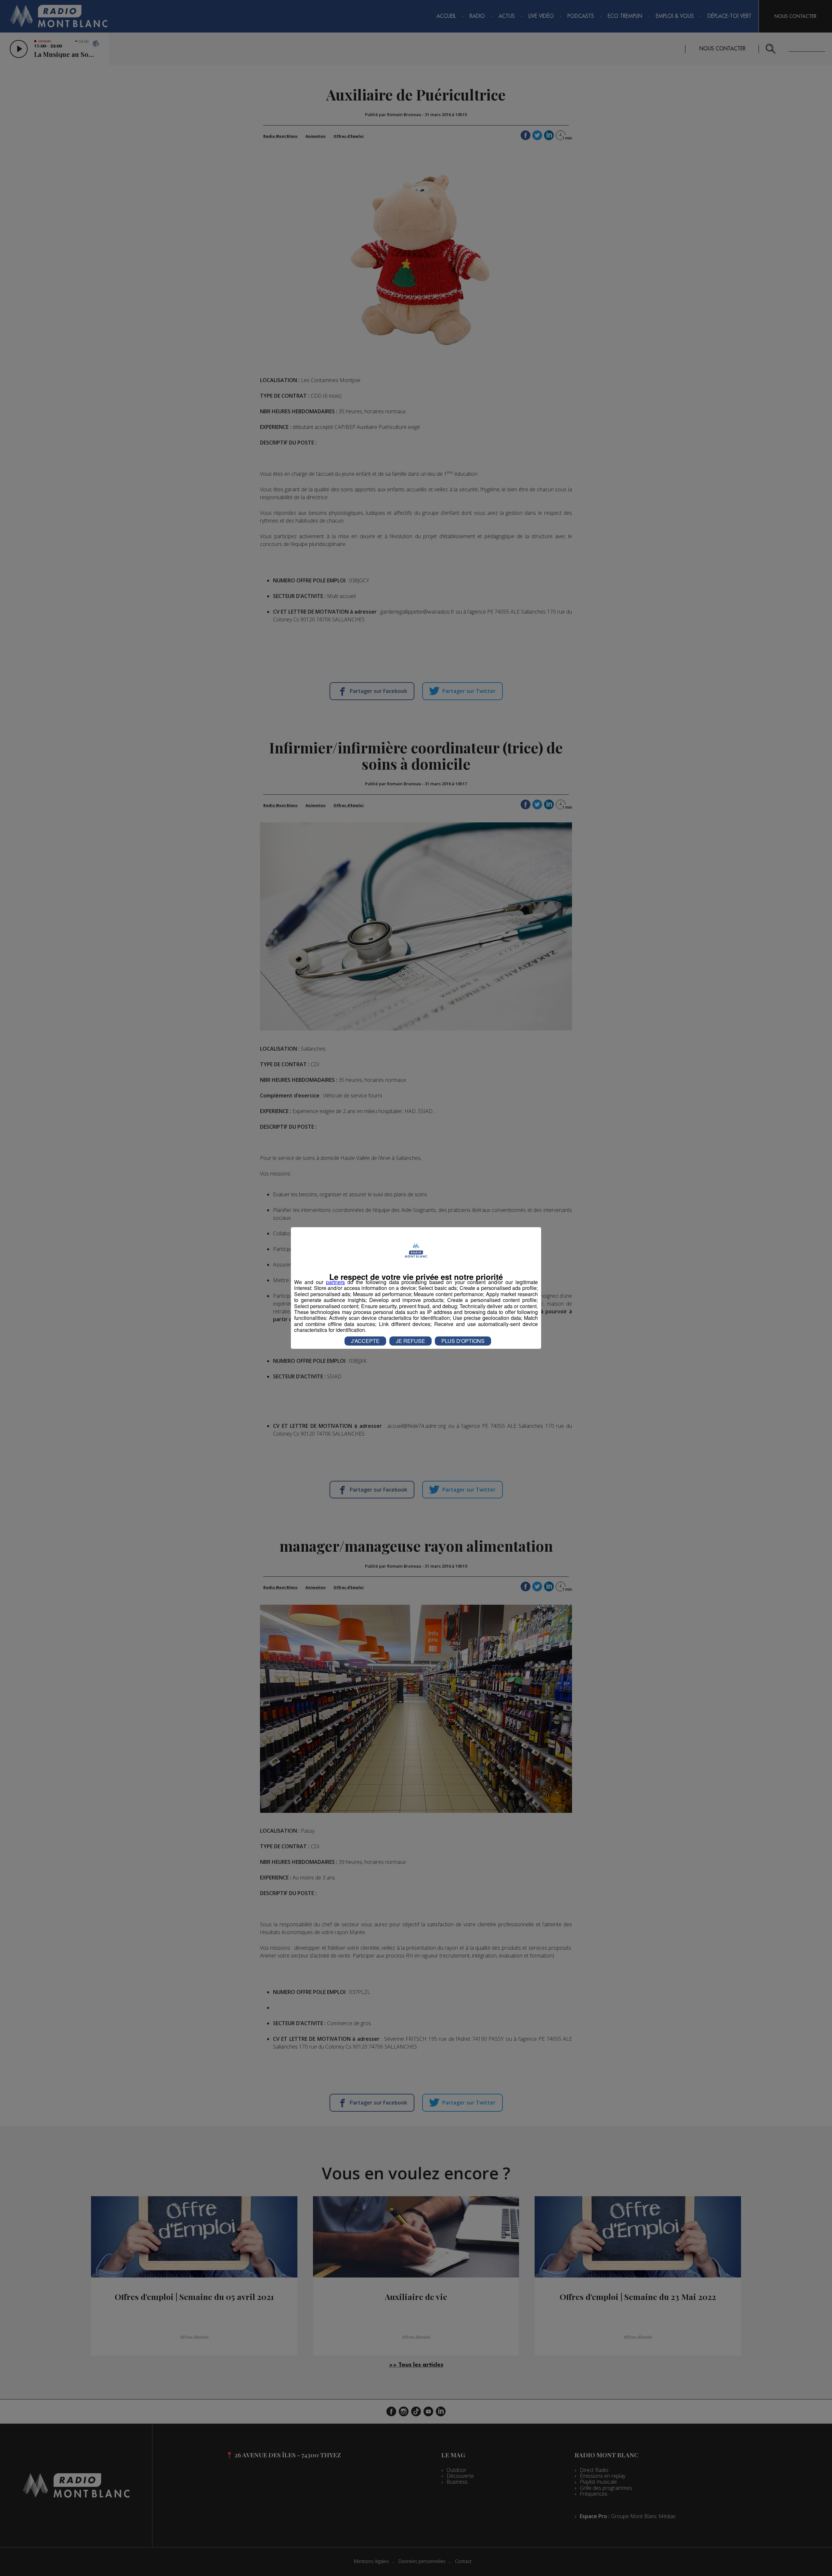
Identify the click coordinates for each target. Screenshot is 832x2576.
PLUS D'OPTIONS (463, 1341)
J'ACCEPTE (365, 1341)
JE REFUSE (410, 1341)
